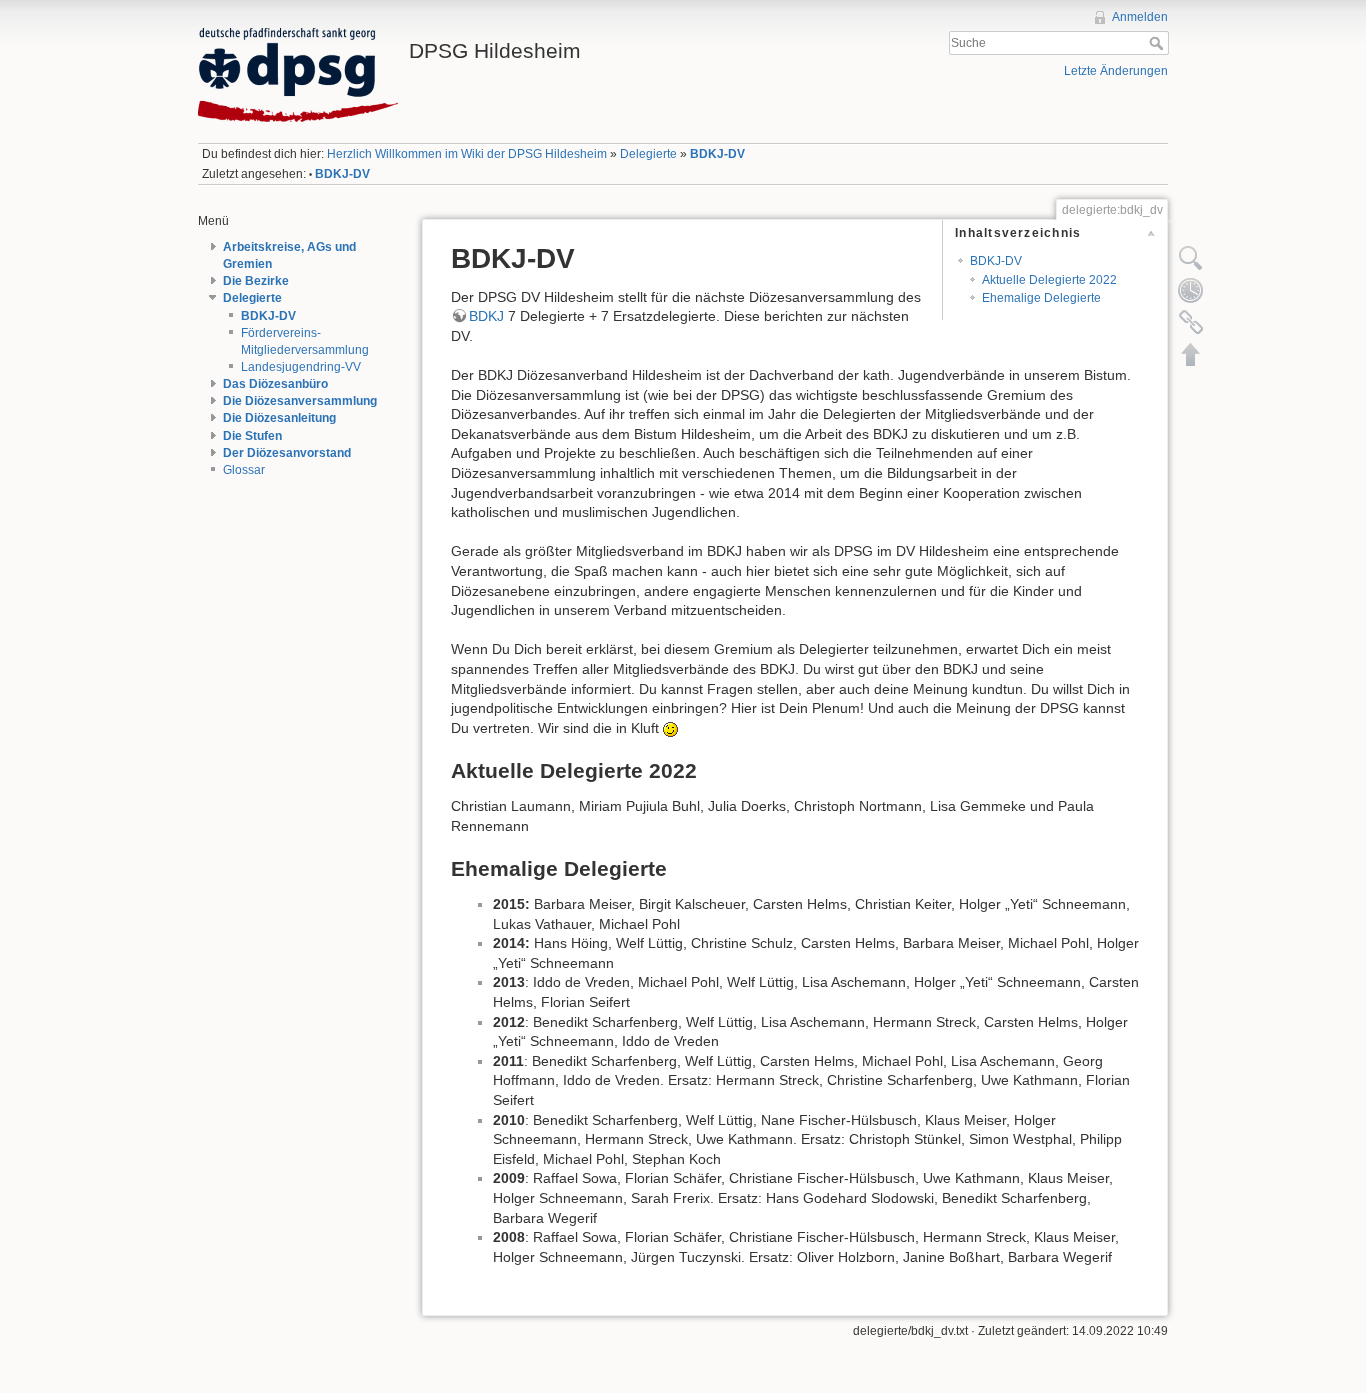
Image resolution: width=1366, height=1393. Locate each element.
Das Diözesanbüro (275, 384)
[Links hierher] (1191, 322)
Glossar (244, 470)
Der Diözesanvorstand (287, 453)
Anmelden (1140, 17)
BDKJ (486, 316)
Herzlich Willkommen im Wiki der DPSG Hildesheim (467, 154)
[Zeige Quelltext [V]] (1191, 258)
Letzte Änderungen (1116, 71)
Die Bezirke (256, 281)
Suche (1158, 43)
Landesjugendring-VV (301, 367)
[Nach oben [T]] (1191, 354)
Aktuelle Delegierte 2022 (1049, 280)
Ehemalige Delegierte (1041, 298)
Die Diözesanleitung (279, 418)
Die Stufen (252, 436)
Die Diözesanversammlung (300, 401)
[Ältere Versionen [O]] (1191, 290)
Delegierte (648, 154)
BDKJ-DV (717, 154)
